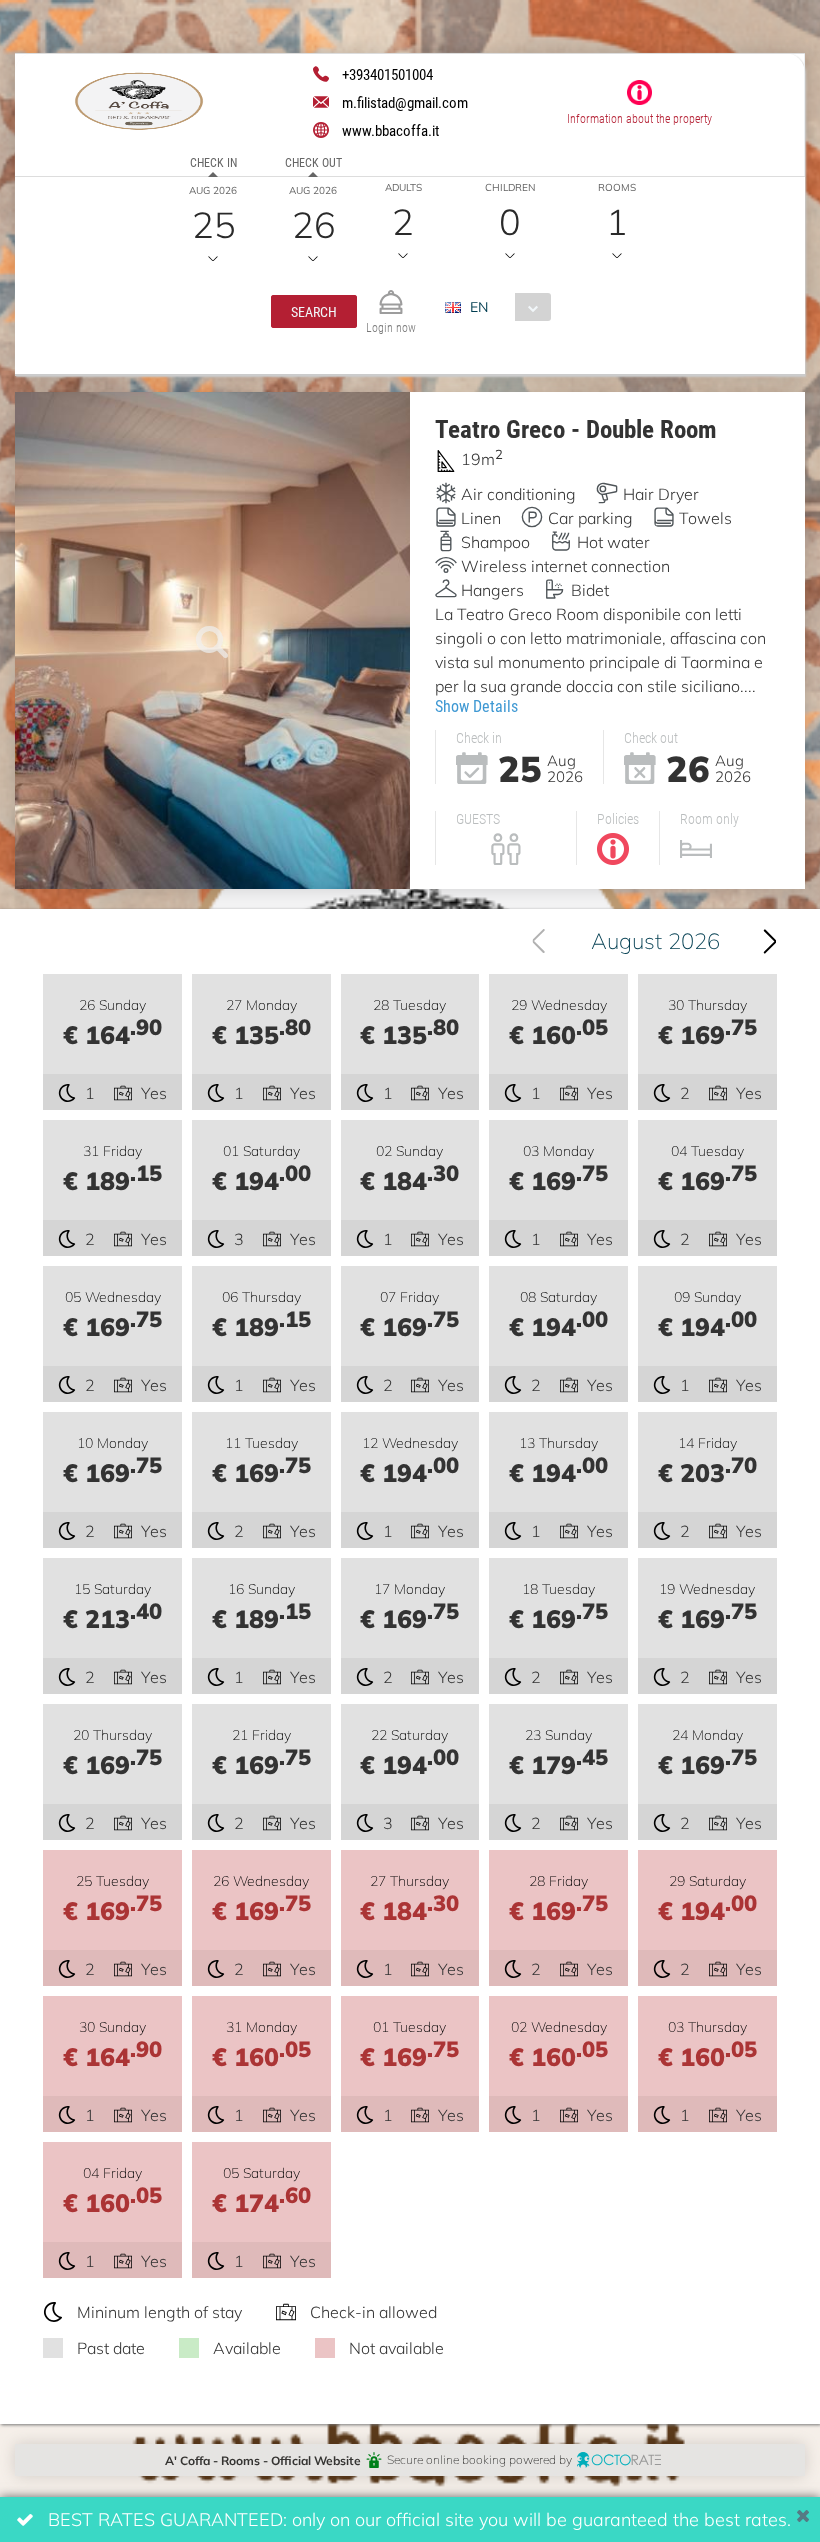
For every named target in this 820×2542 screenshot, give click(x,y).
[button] (314, 311)
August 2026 (655, 940)
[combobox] (505, 307)
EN (479, 306)
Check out (313, 162)
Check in (213, 162)
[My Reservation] (391, 293)
